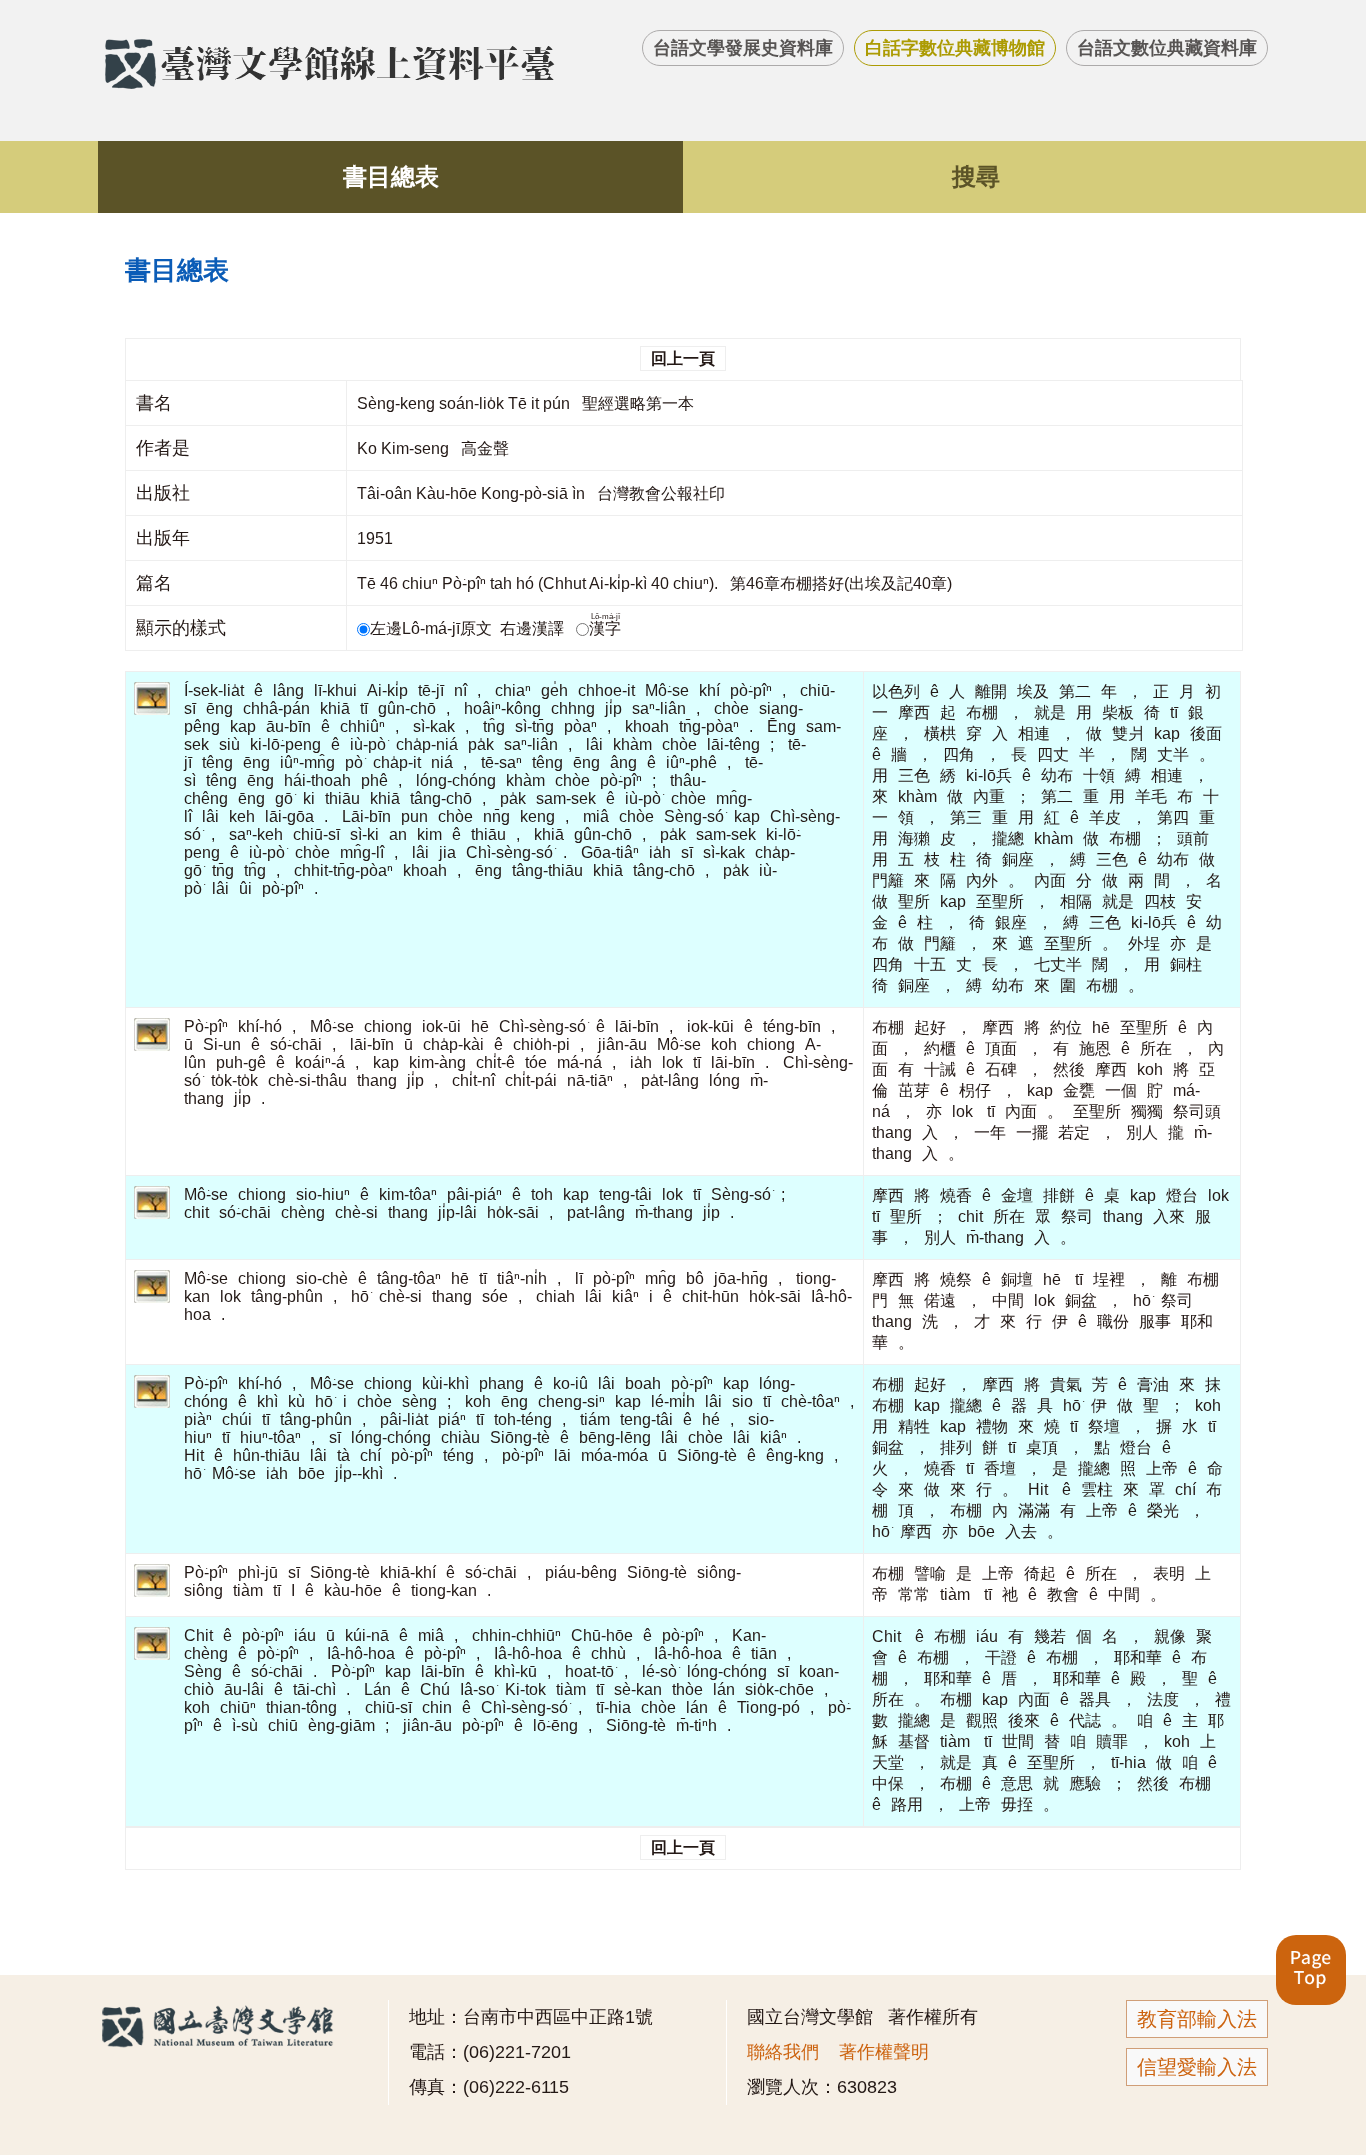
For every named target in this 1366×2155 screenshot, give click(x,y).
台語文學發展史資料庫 (743, 48)
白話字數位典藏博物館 (955, 48)
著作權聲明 (884, 2052)
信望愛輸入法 (1197, 2067)
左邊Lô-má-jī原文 (433, 628)
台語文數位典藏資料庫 (1167, 48)
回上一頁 (683, 358)
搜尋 (976, 176)
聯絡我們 (783, 2052)
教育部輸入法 (1197, 2019)
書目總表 (391, 176)
